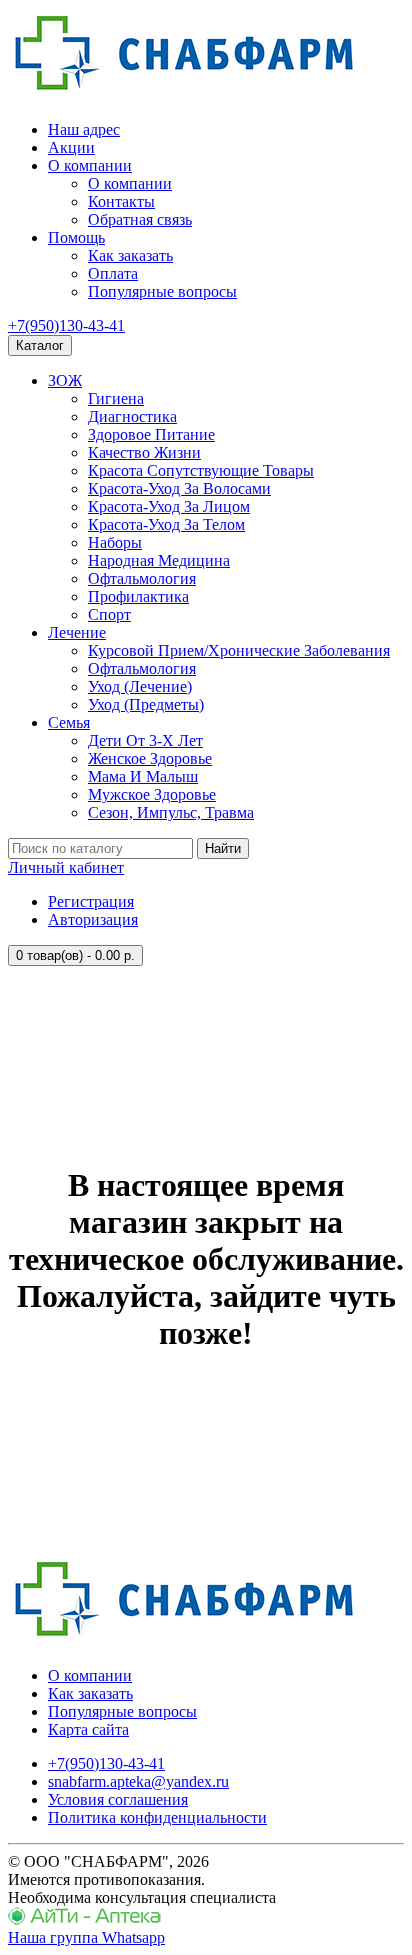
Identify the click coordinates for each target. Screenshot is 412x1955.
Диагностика (132, 416)
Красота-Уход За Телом (166, 524)
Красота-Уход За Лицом (169, 506)
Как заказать (130, 255)
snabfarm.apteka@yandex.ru (138, 1781)
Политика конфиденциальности (157, 1817)
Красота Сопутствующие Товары (201, 470)
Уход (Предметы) (146, 704)
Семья (69, 722)
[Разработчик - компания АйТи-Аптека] (84, 1919)
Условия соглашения (118, 1799)
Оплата (113, 273)
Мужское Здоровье (152, 794)
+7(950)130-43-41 (66, 325)
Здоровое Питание (151, 434)
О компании (90, 165)
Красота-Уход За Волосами (179, 488)
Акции (71, 147)
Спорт (109, 614)
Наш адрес (84, 129)
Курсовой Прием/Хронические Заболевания (239, 650)
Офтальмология (142, 578)
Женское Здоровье (150, 758)
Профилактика (138, 596)
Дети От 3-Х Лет (145, 740)
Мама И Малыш (143, 776)
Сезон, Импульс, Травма (171, 812)
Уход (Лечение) (140, 686)
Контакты (121, 201)
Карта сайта (88, 1729)
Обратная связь (140, 219)
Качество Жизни (144, 452)
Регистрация (91, 901)
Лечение (77, 632)
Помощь (76, 237)
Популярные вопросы (162, 291)
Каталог (40, 345)
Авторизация (93, 919)
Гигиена (116, 398)
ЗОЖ (65, 380)
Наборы (115, 542)
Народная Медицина (159, 560)
